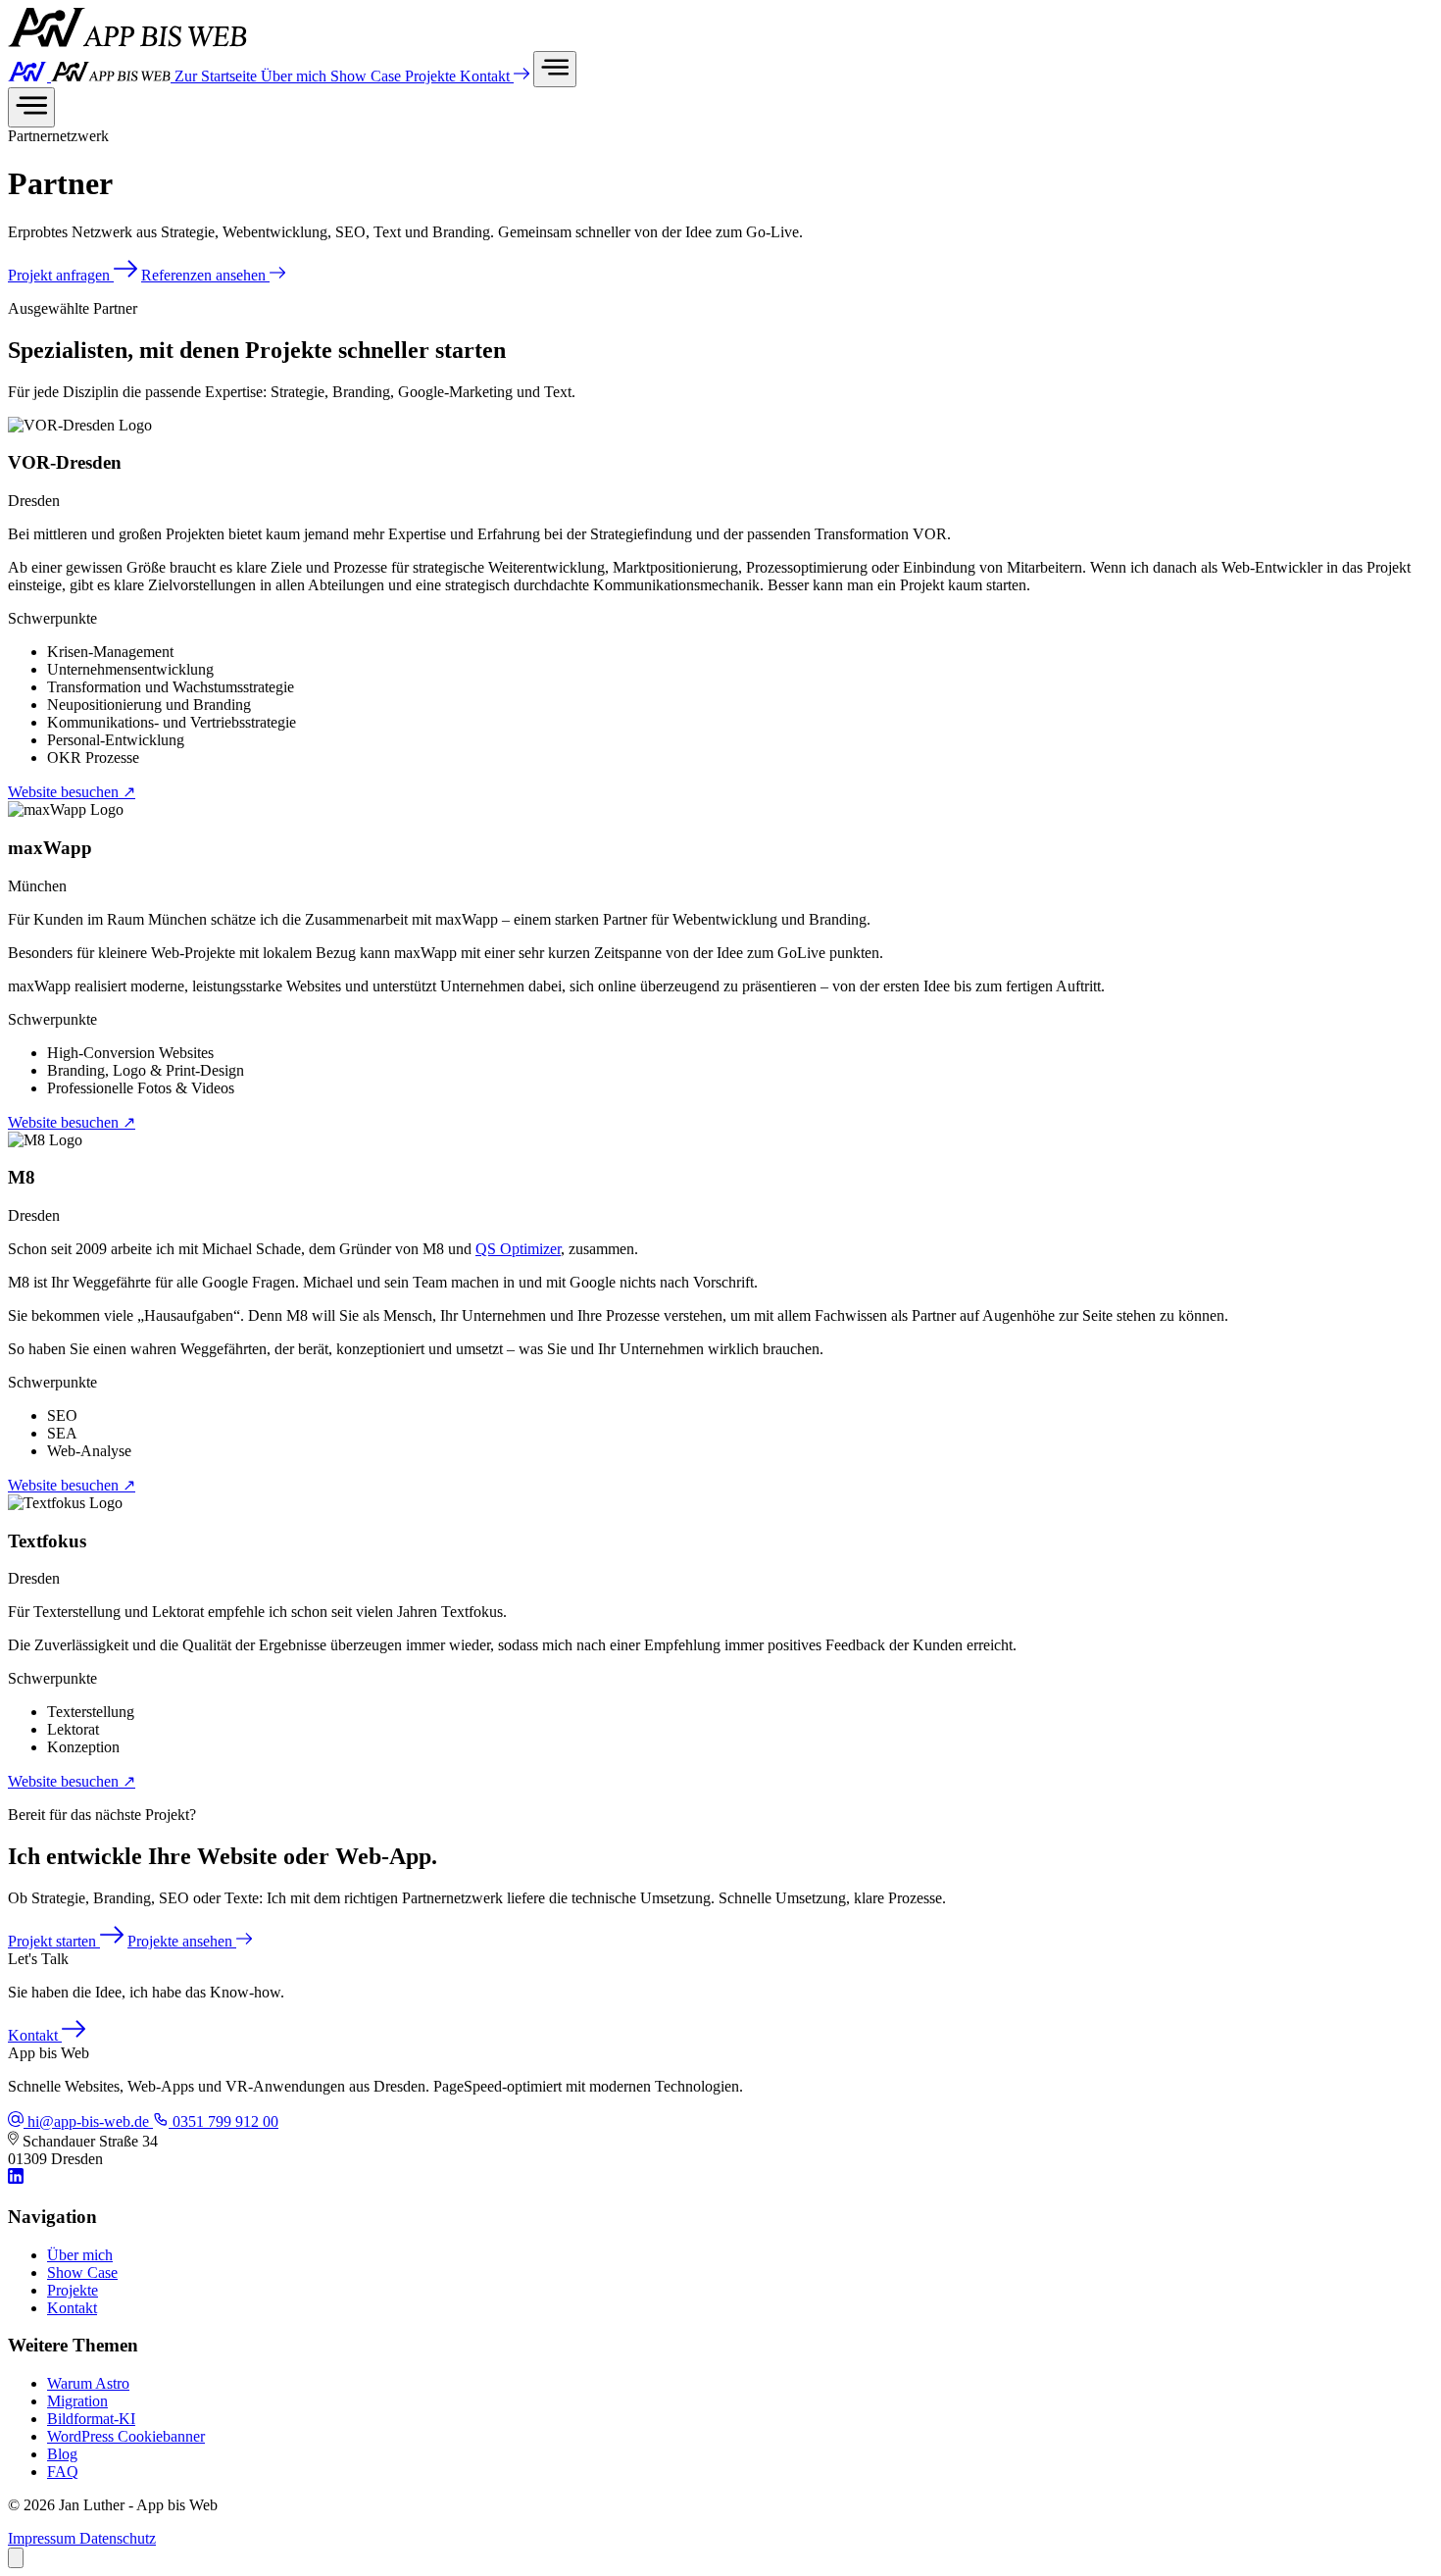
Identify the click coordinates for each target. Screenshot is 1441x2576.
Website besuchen (72, 792)
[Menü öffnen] (555, 69)
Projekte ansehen (182, 1941)
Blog (62, 2454)
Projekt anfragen (61, 275)
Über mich (296, 76)
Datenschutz (118, 2538)
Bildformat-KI (91, 2419)
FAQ (63, 2472)
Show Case (368, 76)
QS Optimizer (518, 1249)
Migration (77, 2401)
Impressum (44, 2538)
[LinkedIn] (16, 2178)
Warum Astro (88, 2383)
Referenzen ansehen (205, 275)
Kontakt (487, 76)
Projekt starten (54, 1941)
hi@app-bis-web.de (88, 2121)
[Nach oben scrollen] (16, 2558)
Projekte (432, 76)
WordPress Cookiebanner (126, 2436)
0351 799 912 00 (224, 2121)
